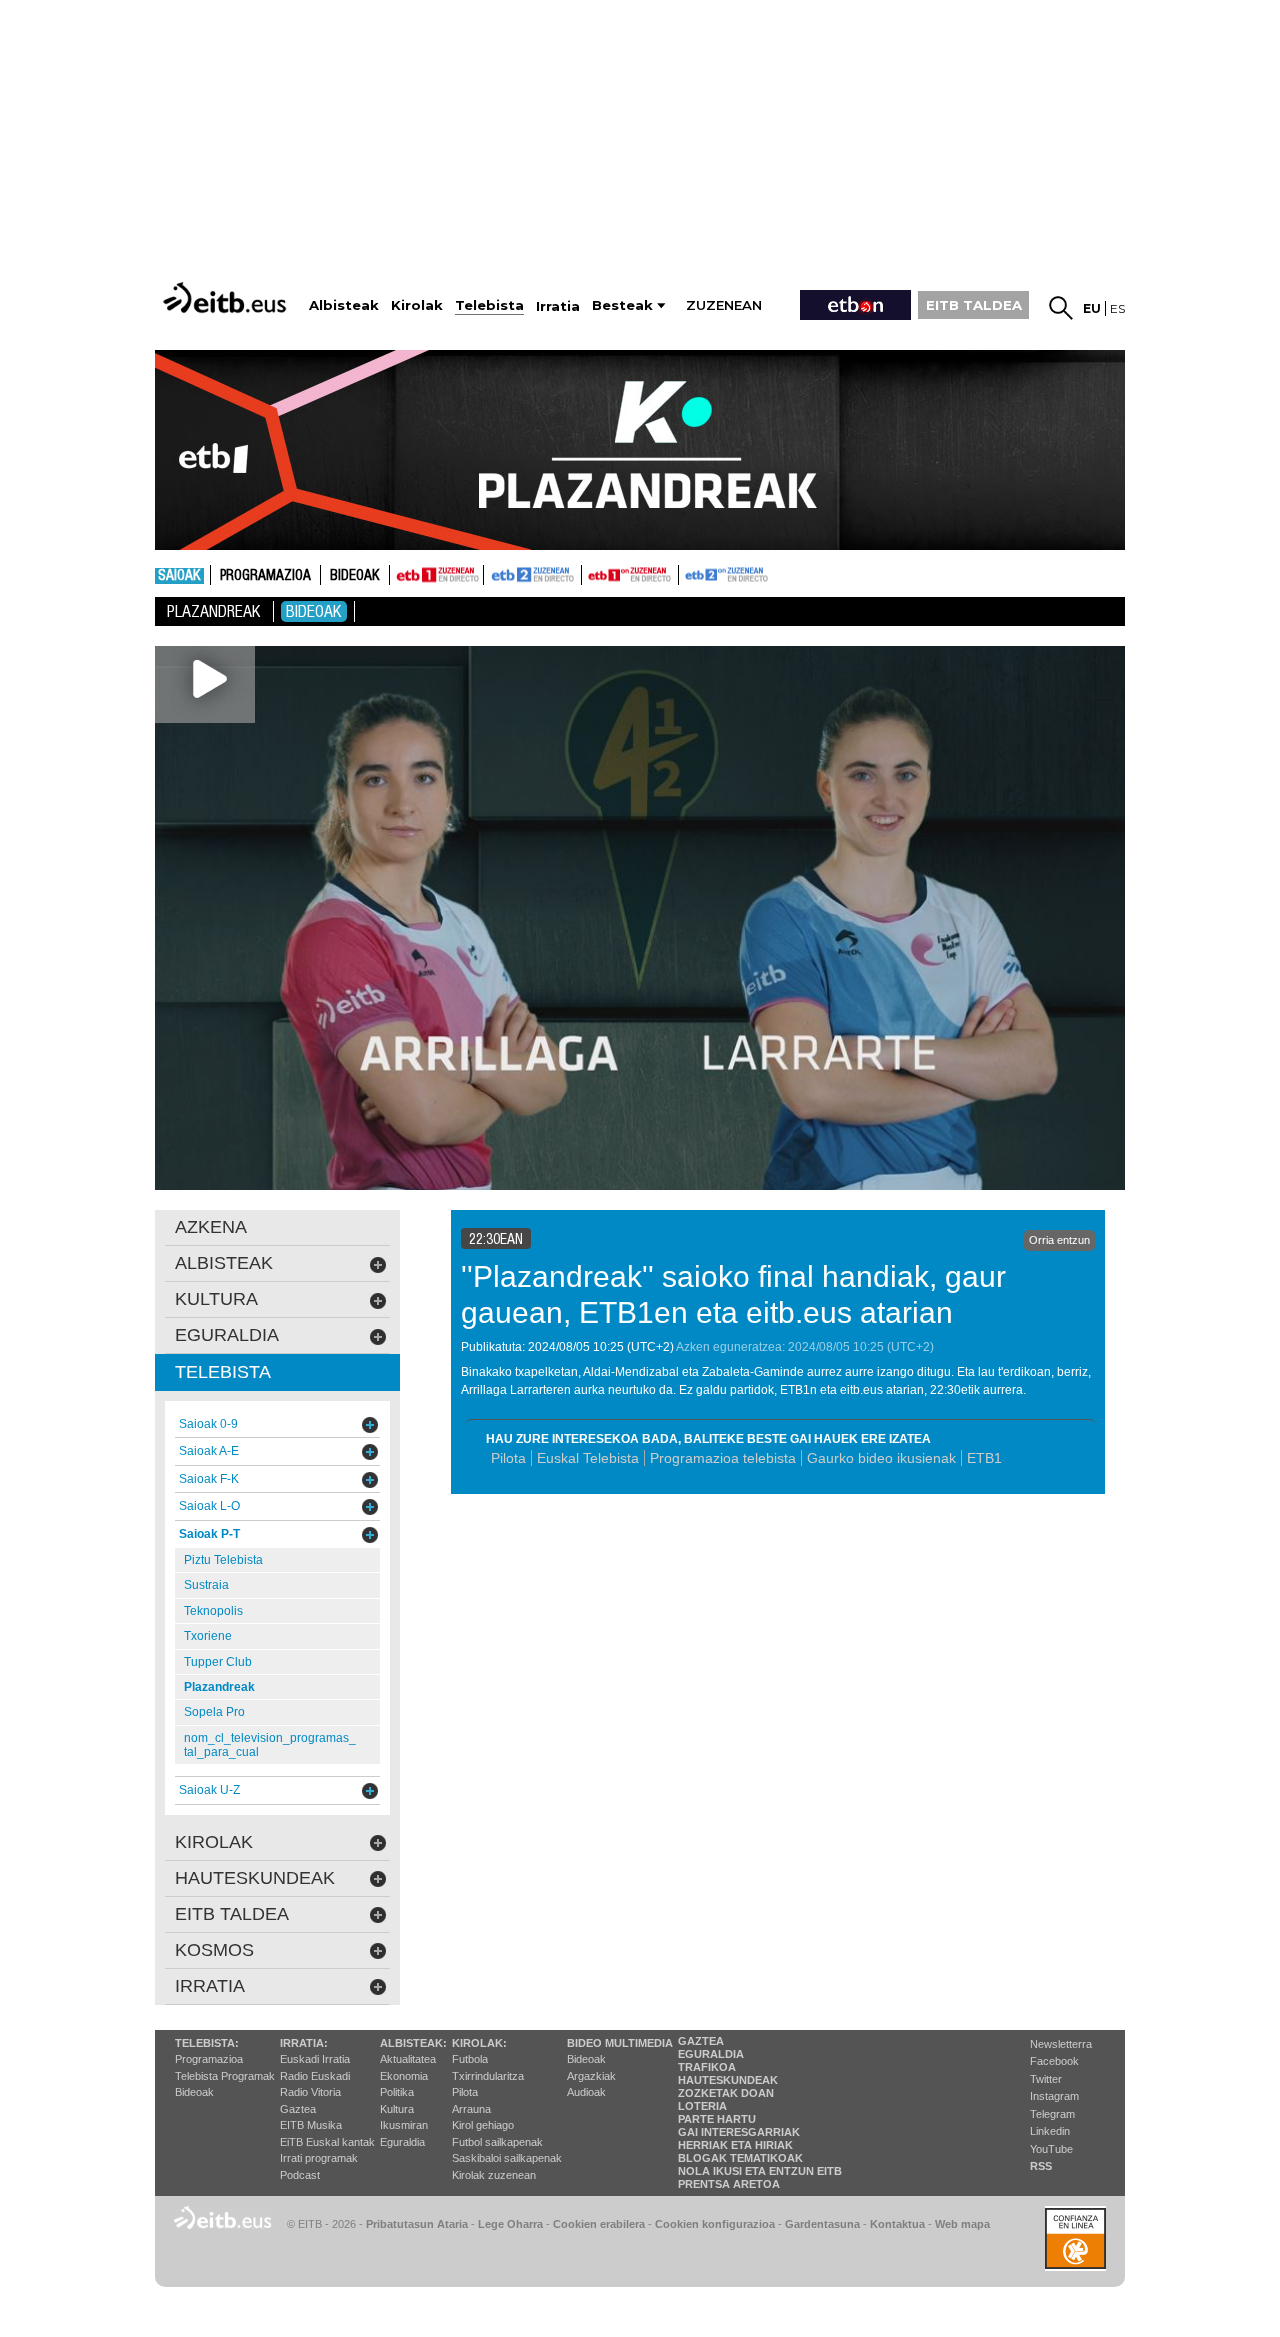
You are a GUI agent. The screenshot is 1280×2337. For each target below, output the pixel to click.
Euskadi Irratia (315, 2059)
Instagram (1054, 2096)
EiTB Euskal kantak (327, 2142)
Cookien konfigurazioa (715, 2224)
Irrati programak (319, 2158)
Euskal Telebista (588, 1458)
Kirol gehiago (483, 2125)
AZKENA (211, 1227)
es (1117, 308)
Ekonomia (404, 2076)
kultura (216, 1299)
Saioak (179, 576)
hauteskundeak (255, 1878)
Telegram (1052, 2114)
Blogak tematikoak (740, 2158)
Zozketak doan (726, 2093)
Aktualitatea (408, 2059)
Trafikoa (707, 2067)
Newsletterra (1061, 2044)
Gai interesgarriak (739, 2132)
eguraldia (227, 1335)
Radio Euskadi (315, 2076)
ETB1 (436, 575)
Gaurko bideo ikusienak (881, 1458)
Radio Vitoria (310, 2092)
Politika (397, 2092)
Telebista (223, 1372)
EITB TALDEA (974, 305)
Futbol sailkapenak (497, 2142)
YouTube (1051, 2149)
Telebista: (207, 2043)
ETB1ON (591, 573)
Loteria (702, 2106)
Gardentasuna (822, 2224)
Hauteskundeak (728, 2080)
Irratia (210, 1986)
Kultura (397, 2109)
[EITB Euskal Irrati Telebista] (227, 297)
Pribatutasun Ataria (417, 2224)
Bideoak (355, 576)
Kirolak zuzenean (494, 2175)
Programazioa (265, 576)
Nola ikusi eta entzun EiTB (760, 2171)
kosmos (214, 1950)
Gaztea (298, 2109)
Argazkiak (591, 2076)
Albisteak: (413, 2043)
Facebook (1054, 2061)
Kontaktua (897, 2224)
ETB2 (533, 575)
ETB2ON (688, 573)
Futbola (470, 2059)
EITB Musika (311, 2125)
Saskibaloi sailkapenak (507, 2158)
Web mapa (962, 2224)
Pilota (508, 1458)
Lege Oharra (510, 2224)
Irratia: (304, 2043)
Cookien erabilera (599, 2224)
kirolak (214, 1842)
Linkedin (1050, 2131)
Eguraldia (402, 2142)
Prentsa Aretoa (729, 2184)
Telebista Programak (225, 2076)
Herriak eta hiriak (735, 2145)
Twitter (1046, 2079)
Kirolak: (479, 2043)
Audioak (586, 2092)
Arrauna (471, 2109)
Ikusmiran (404, 2125)
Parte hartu (717, 2119)
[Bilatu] (1061, 308)
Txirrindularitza (488, 2076)
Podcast (300, 2175)
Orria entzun (1059, 1240)
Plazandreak (214, 611)
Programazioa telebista (723, 1458)
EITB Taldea (232, 1914)
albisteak (224, 1263)
